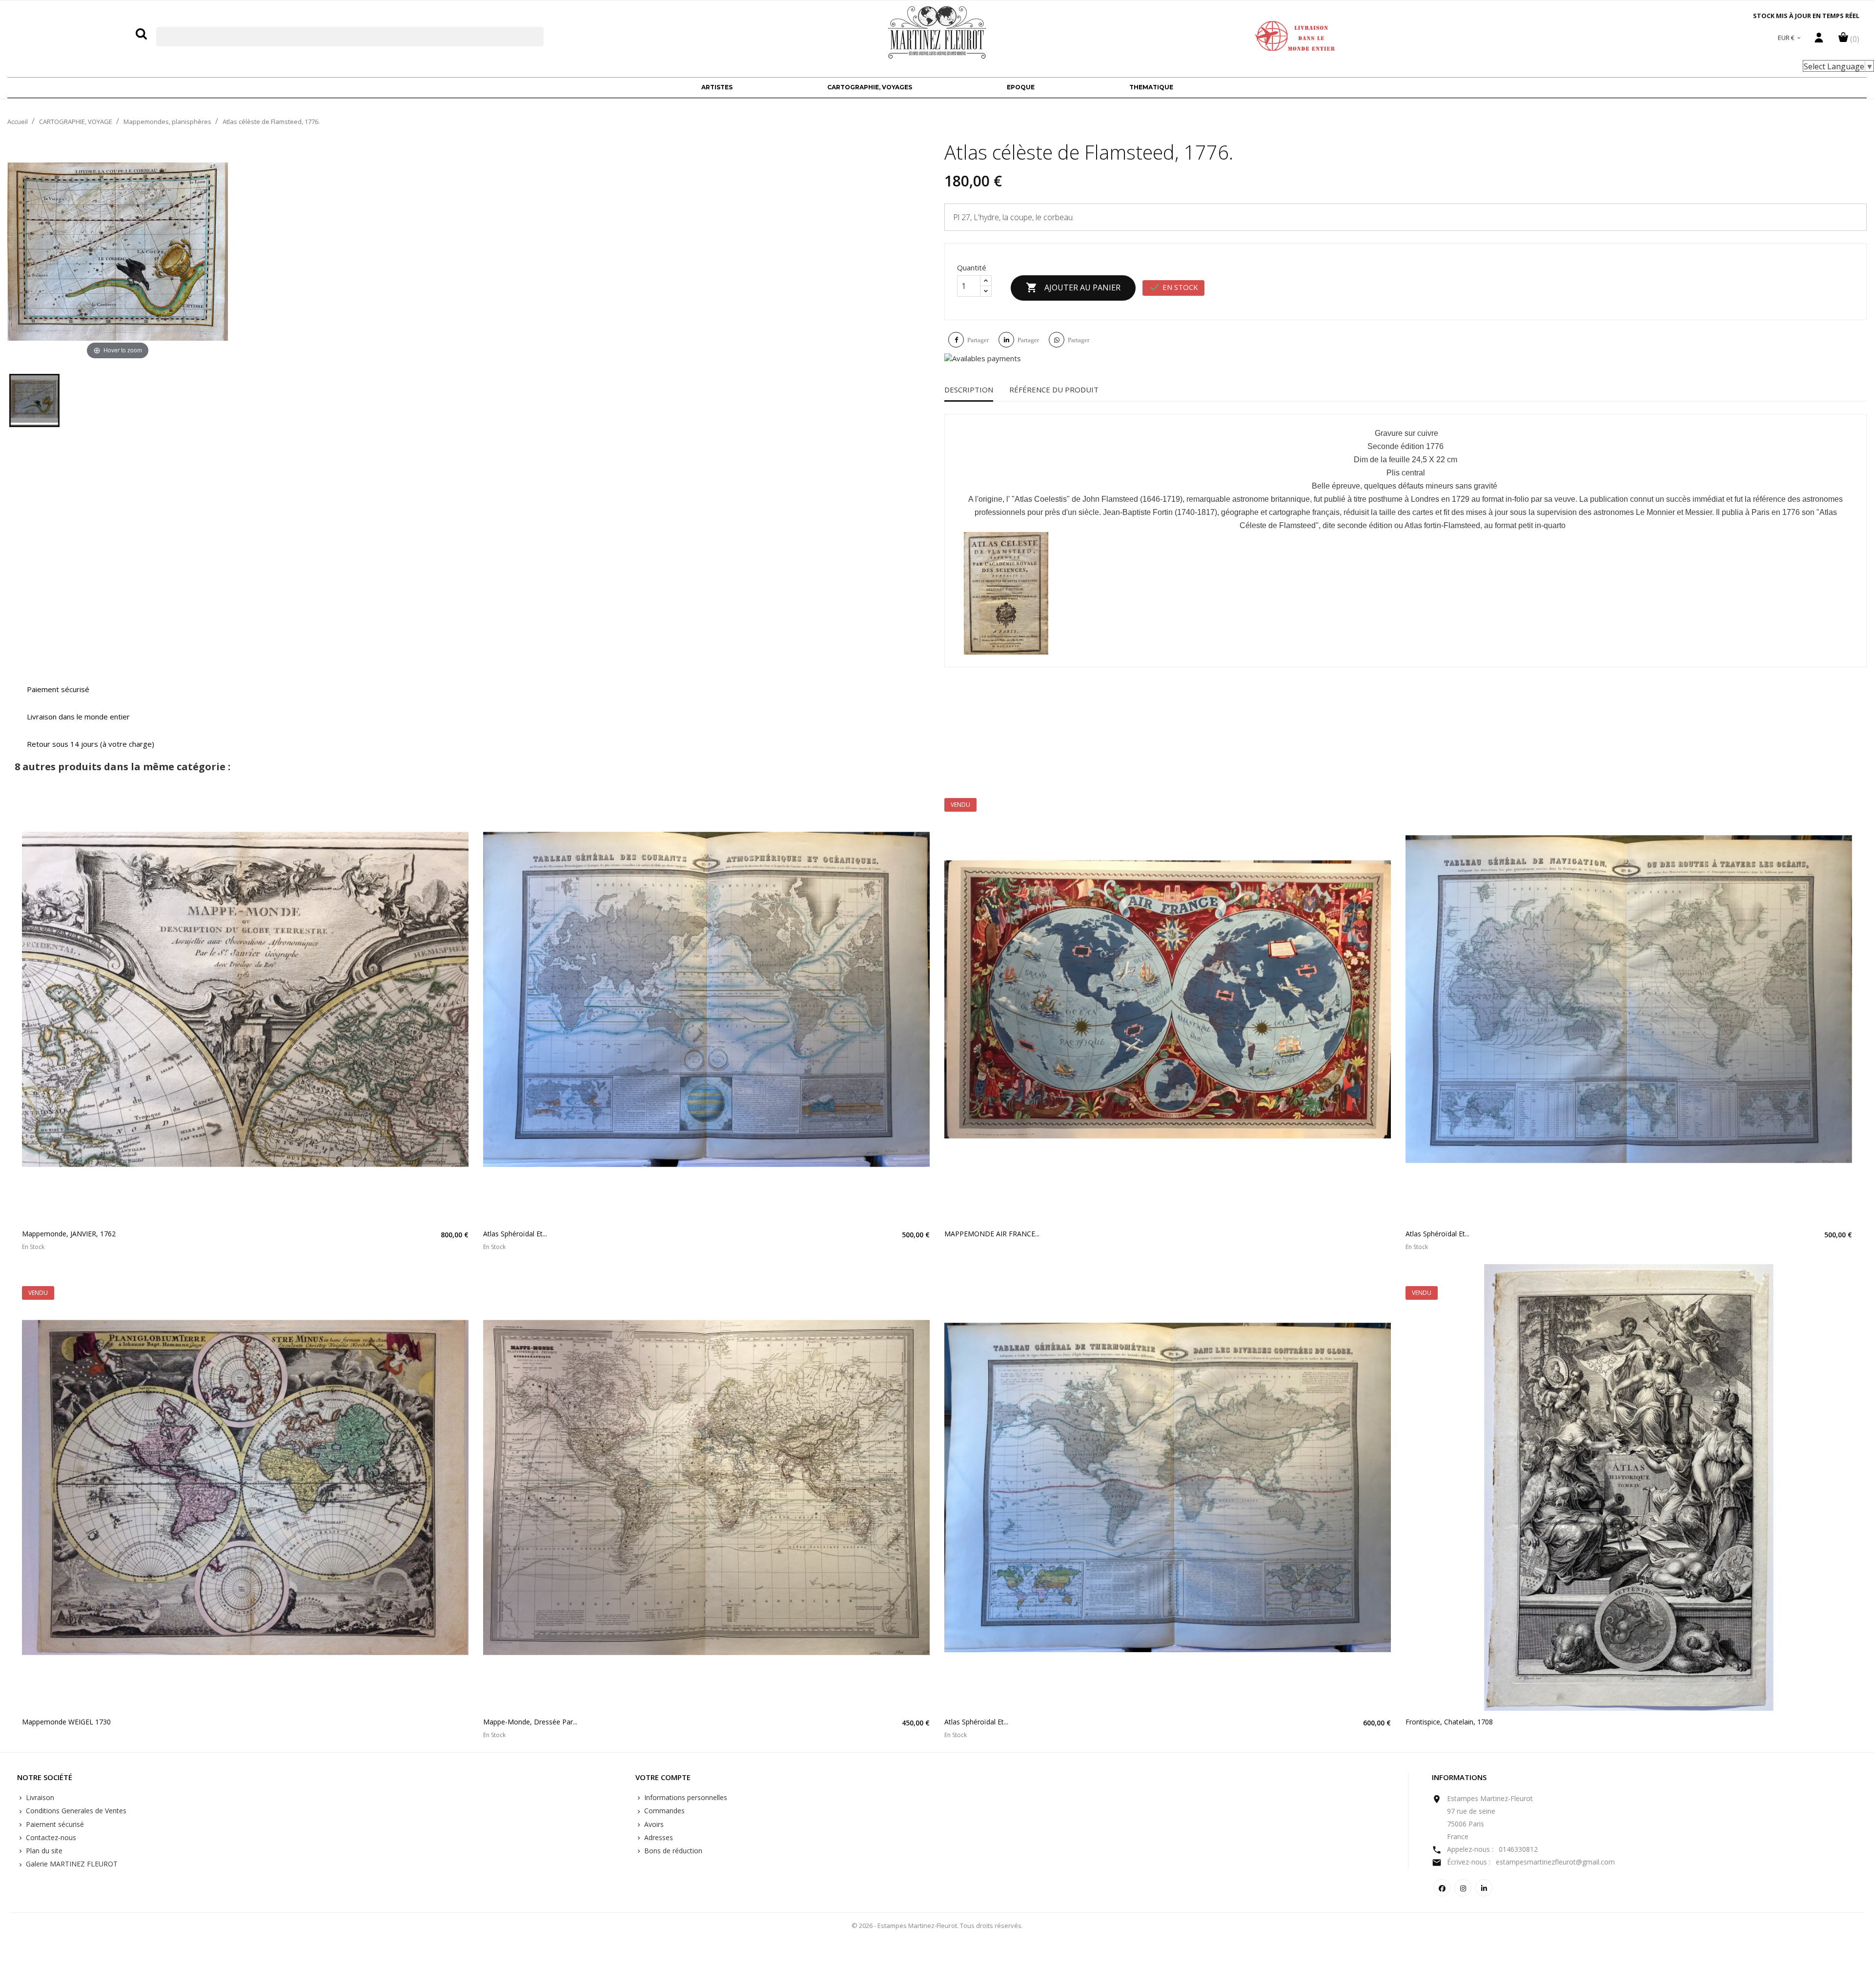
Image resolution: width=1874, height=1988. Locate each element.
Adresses (658, 1837)
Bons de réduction (672, 1851)
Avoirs (653, 1824)
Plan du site (43, 1851)
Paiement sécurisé (54, 1824)
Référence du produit (1054, 389)
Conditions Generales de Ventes (75, 1811)
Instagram (1463, 1888)
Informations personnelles (685, 1797)
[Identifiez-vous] (1819, 40)
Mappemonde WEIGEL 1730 (66, 1722)
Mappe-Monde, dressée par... (530, 1722)
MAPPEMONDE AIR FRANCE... (992, 1234)
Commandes (663, 1811)
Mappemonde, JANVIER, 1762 (69, 1234)
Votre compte (663, 1778)
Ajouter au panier (1073, 287)
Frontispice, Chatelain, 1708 (1449, 1722)
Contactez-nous (50, 1837)
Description (969, 389)
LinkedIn (1484, 1888)
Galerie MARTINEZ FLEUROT (71, 1864)
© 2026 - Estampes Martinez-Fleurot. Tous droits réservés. (937, 1926)
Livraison (39, 1797)
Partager (978, 340)
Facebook (1442, 1888)
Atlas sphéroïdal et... (515, 1234)
